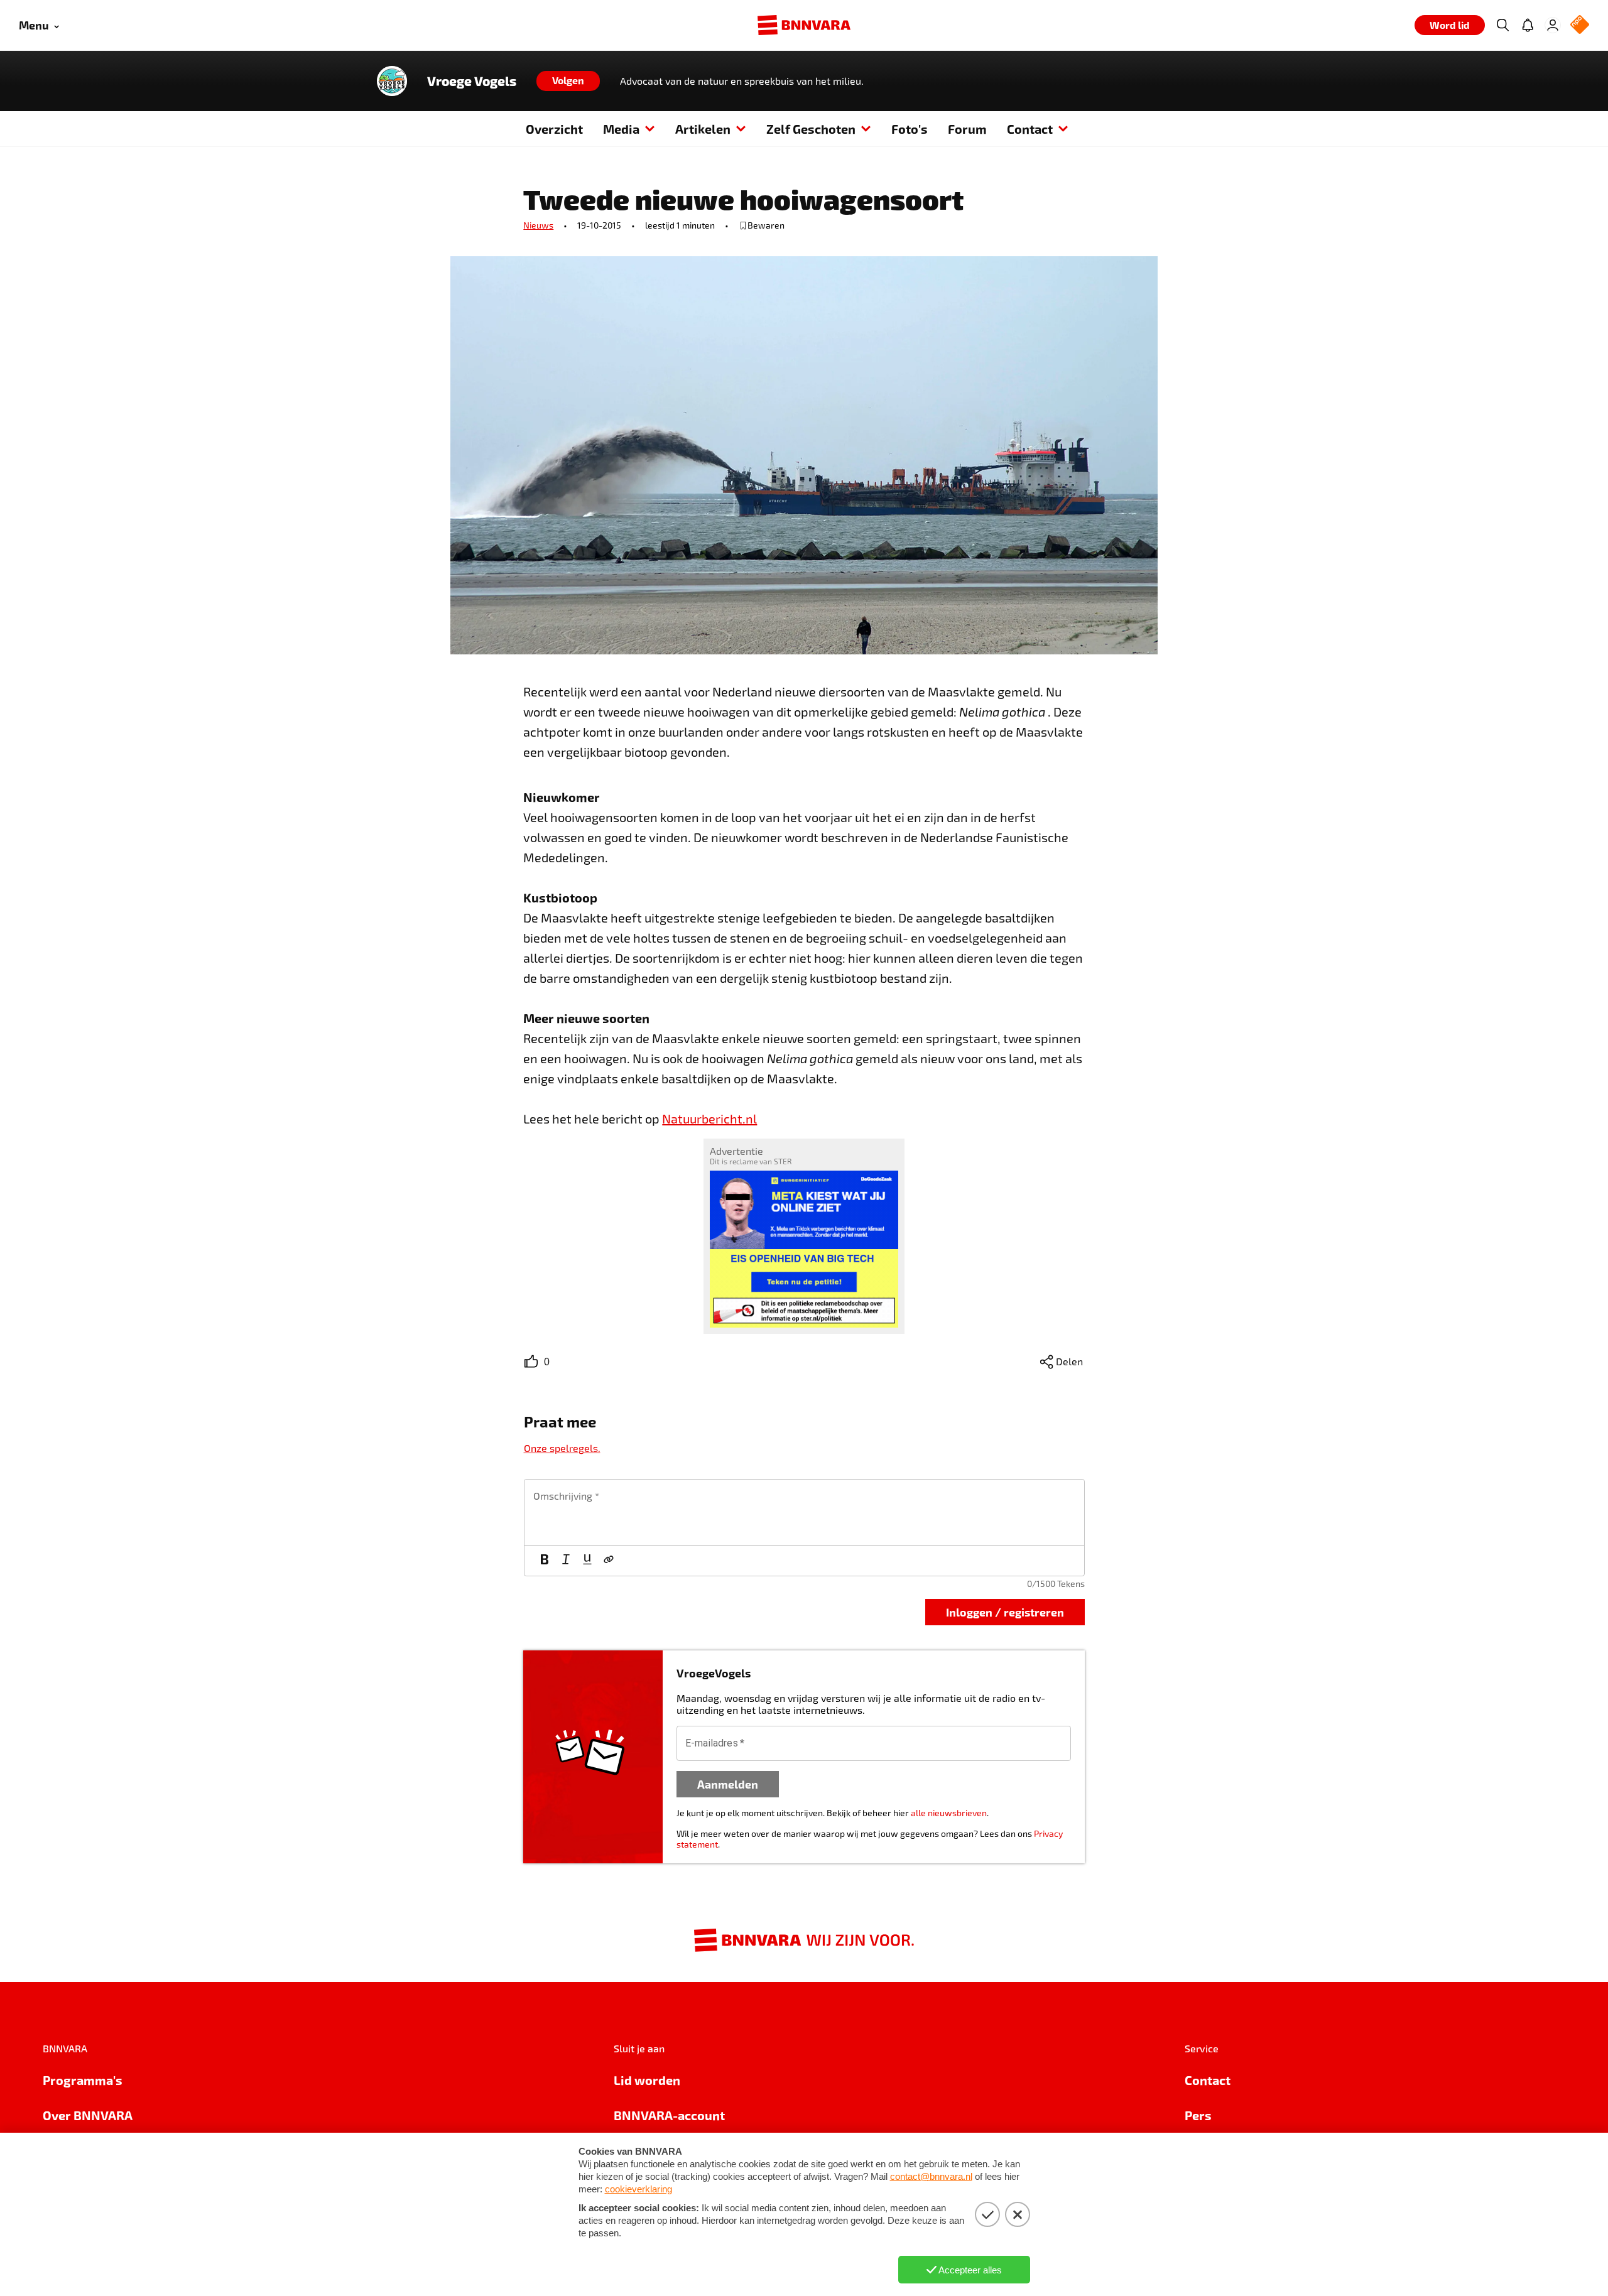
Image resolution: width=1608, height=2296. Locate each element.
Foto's (910, 129)
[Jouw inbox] (1528, 25)
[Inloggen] (1553, 25)
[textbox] (804, 1512)
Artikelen (703, 129)
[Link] (609, 1561)
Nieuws (538, 225)
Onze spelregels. (562, 1448)
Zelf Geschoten (811, 129)
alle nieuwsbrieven (949, 1813)
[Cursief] (566, 1561)
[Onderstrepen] (587, 1561)
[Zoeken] (1502, 25)
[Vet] (545, 1561)
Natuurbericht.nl (709, 1118)
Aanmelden (728, 1784)
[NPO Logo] (1580, 25)
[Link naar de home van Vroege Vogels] (392, 81)
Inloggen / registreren (1005, 1612)
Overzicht (554, 129)
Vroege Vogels (472, 81)
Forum (967, 129)
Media (621, 129)
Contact (1030, 129)
